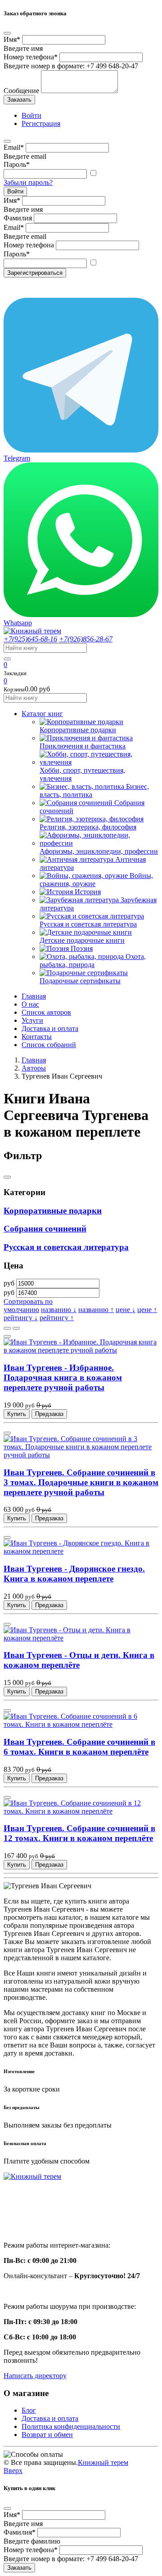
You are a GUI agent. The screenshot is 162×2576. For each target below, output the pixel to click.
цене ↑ (147, 1310)
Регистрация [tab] (41, 123)
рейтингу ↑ (57, 1318)
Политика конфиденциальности (71, 2426)
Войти (15, 191)
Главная (34, 996)
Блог (29, 2410)
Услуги (32, 1020)
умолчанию (21, 1310)
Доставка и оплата (50, 1028)
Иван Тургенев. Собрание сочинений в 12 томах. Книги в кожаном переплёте (79, 1833)
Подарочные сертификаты (80, 981)
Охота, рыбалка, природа (93, 961)
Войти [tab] (31, 115)
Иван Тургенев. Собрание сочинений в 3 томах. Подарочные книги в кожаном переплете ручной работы (81, 1482)
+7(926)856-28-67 (86, 639)
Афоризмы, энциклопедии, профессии (99, 851)
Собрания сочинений (45, 1229)
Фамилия (18, 218)
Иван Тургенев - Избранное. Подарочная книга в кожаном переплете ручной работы (63, 1378)
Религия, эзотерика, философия (88, 827)
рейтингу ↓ (21, 1318)
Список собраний (49, 1045)
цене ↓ (126, 1310)
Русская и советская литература (88, 924)
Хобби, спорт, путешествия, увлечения (82, 774)
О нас (30, 1004)
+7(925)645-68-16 (30, 639)
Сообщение (21, 91)
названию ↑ (96, 1310)
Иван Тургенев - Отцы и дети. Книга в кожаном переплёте (79, 1660)
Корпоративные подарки (78, 730)
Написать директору (35, 2376)
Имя (12, 39)
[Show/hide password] (93, 173)
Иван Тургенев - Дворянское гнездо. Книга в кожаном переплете (74, 1574)
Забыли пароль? (28, 182)
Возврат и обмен (47, 2435)
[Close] (7, 33)
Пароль (17, 164)
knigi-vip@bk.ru (33, 2222)
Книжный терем (103, 2462)
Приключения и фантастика (83, 746)
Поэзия (82, 948)
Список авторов (46, 1012)
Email (14, 147)
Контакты (37, 1037)
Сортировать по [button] (28, 1301)
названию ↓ (59, 1310)
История (88, 892)
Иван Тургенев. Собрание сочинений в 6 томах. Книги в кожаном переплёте (79, 1747)
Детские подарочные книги (82, 940)
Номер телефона (31, 57)
